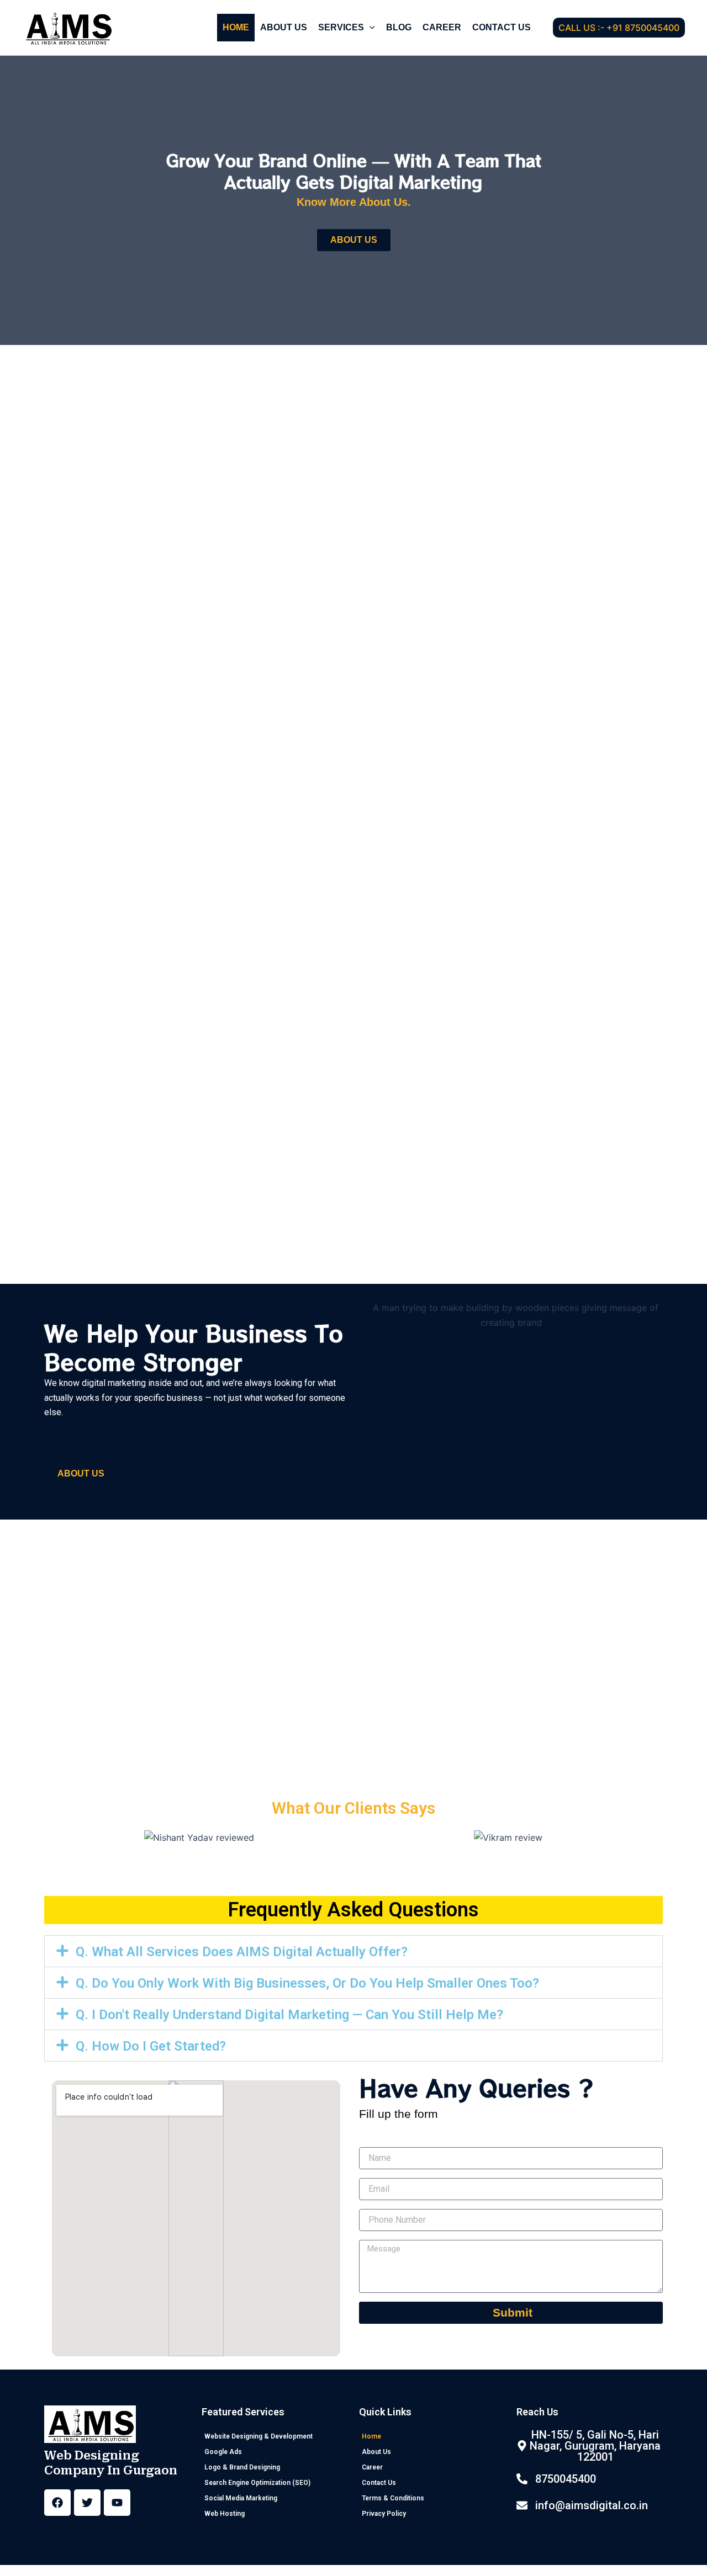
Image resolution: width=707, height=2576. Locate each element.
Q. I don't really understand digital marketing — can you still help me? (289, 2015)
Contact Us (502, 27)
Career (442, 27)
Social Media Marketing (241, 2498)
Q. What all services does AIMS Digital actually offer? (242, 1952)
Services (341, 27)
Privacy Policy (384, 2514)
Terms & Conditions (393, 2498)
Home (236, 27)
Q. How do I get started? (151, 2046)
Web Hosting (225, 2514)
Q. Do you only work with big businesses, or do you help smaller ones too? (307, 1983)
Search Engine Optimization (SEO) (257, 2483)
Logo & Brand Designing (242, 2467)
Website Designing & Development (258, 2436)
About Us (284, 27)
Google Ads (223, 2452)
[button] (370, 28)
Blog (399, 27)
